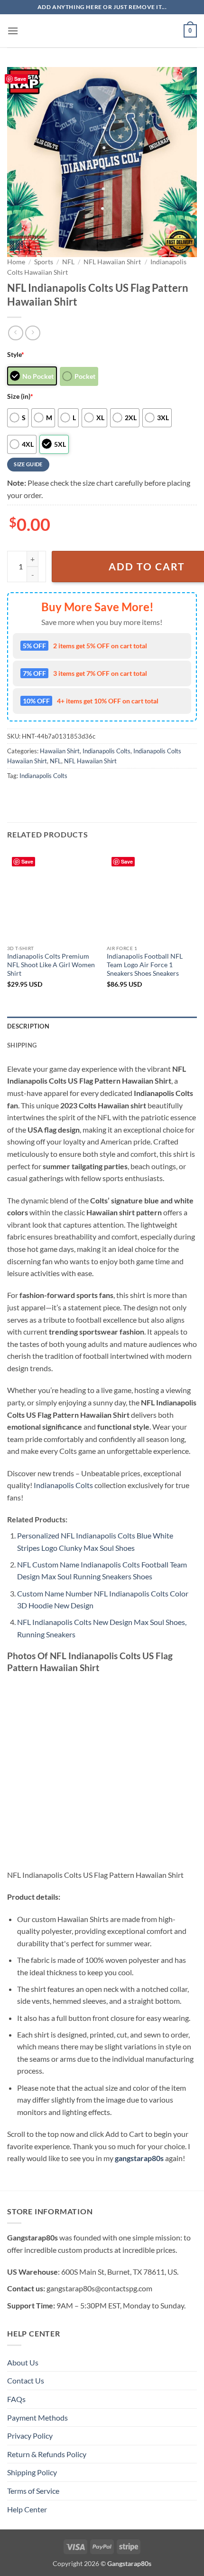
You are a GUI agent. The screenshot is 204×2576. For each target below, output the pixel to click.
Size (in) (20, 396)
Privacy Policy (30, 2436)
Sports (44, 262)
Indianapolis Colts (107, 751)
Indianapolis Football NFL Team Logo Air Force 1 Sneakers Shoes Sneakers (145, 965)
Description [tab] (28, 1026)
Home (16, 262)
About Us (23, 2362)
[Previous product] (32, 333)
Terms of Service (33, 2491)
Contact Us (26, 2380)
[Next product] (15, 333)
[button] (13, 31)
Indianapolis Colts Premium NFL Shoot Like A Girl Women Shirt (51, 965)
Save (20, 79)
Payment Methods (37, 2417)
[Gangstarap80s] (102, 31)
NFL (68, 262)
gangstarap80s (139, 2158)
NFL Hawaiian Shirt (112, 262)
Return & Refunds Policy (47, 2454)
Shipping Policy (32, 2472)
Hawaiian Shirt (60, 751)
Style (16, 354)
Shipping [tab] (22, 1045)
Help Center (27, 2509)
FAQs (16, 2399)
